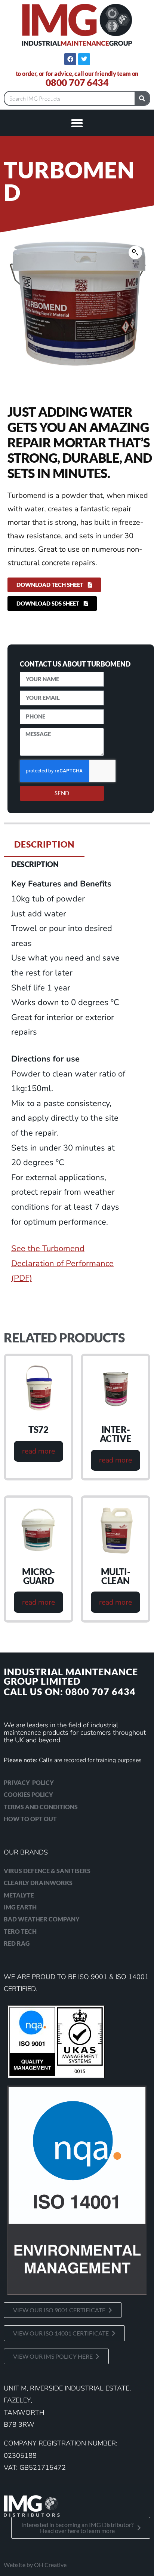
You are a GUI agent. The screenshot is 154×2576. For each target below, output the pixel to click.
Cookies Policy (28, 1794)
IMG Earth (20, 1907)
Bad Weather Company (42, 1919)
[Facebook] (70, 59)
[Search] (142, 98)
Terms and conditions (41, 1807)
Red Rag (17, 1943)
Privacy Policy (29, 1782)
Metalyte (19, 1895)
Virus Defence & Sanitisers (47, 1871)
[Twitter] (84, 59)
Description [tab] (44, 844)
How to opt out (30, 1819)
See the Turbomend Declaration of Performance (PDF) (62, 1263)
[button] (77, 123)
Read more (38, 1451)
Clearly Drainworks (38, 1883)
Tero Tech (20, 1931)
